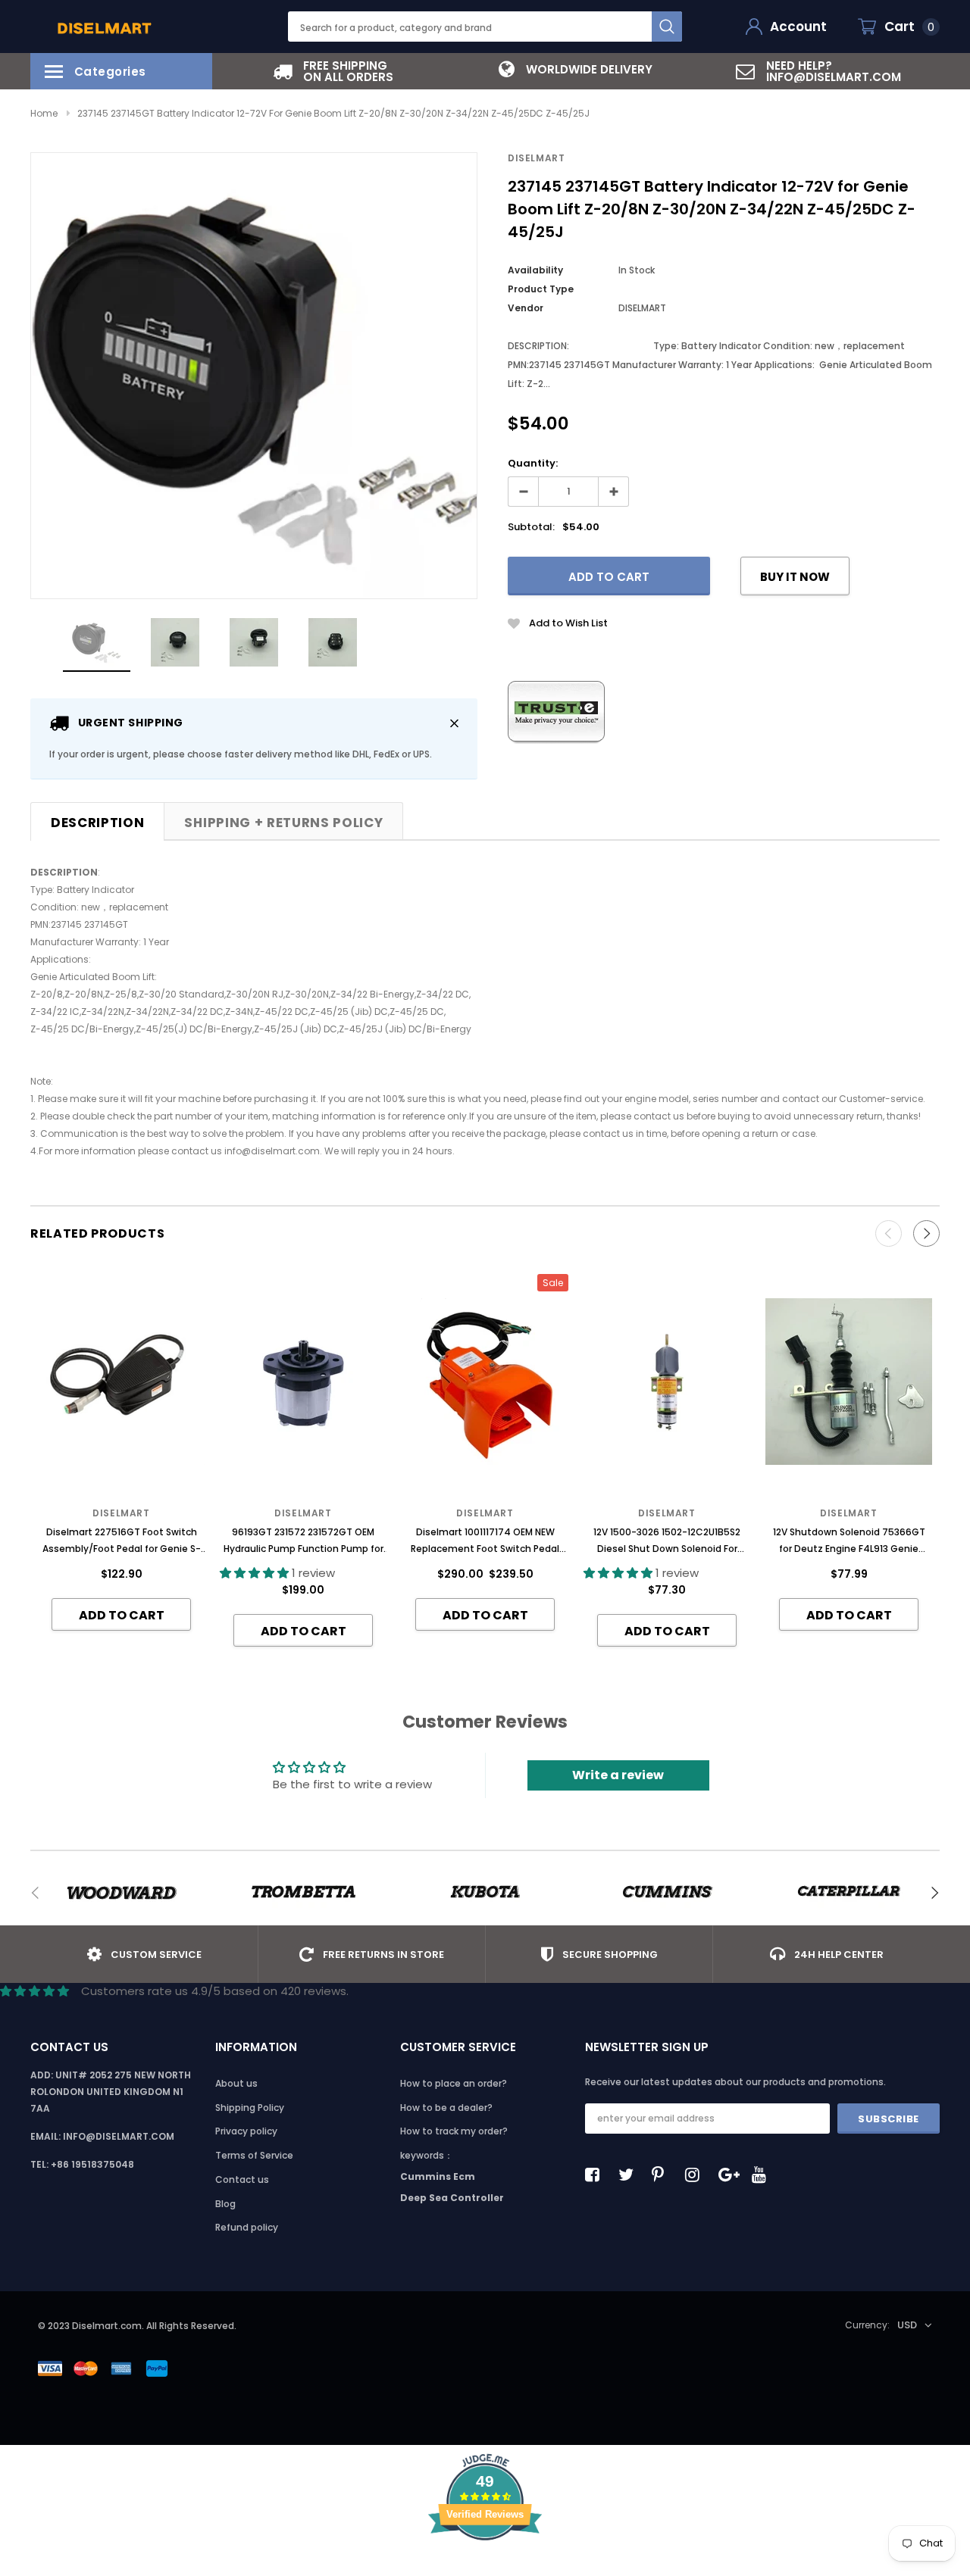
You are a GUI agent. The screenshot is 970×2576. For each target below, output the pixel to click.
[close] (454, 723)
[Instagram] (696, 2175)
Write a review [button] (618, 1775)
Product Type (541, 289)
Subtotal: (531, 527)
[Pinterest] (663, 2175)
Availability (535, 270)
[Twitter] (630, 2175)
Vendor (526, 308)
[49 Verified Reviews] (485, 2567)
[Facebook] (596, 2175)
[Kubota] (485, 1893)
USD (907, 2325)
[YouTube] (763, 2175)
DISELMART (536, 158)
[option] (333, 71)
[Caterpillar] (849, 1893)
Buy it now (795, 577)
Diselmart (666, 1513)
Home (44, 113)
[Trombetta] (303, 1893)
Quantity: (533, 463)
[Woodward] (121, 1893)
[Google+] (730, 2175)
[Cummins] (667, 1893)
